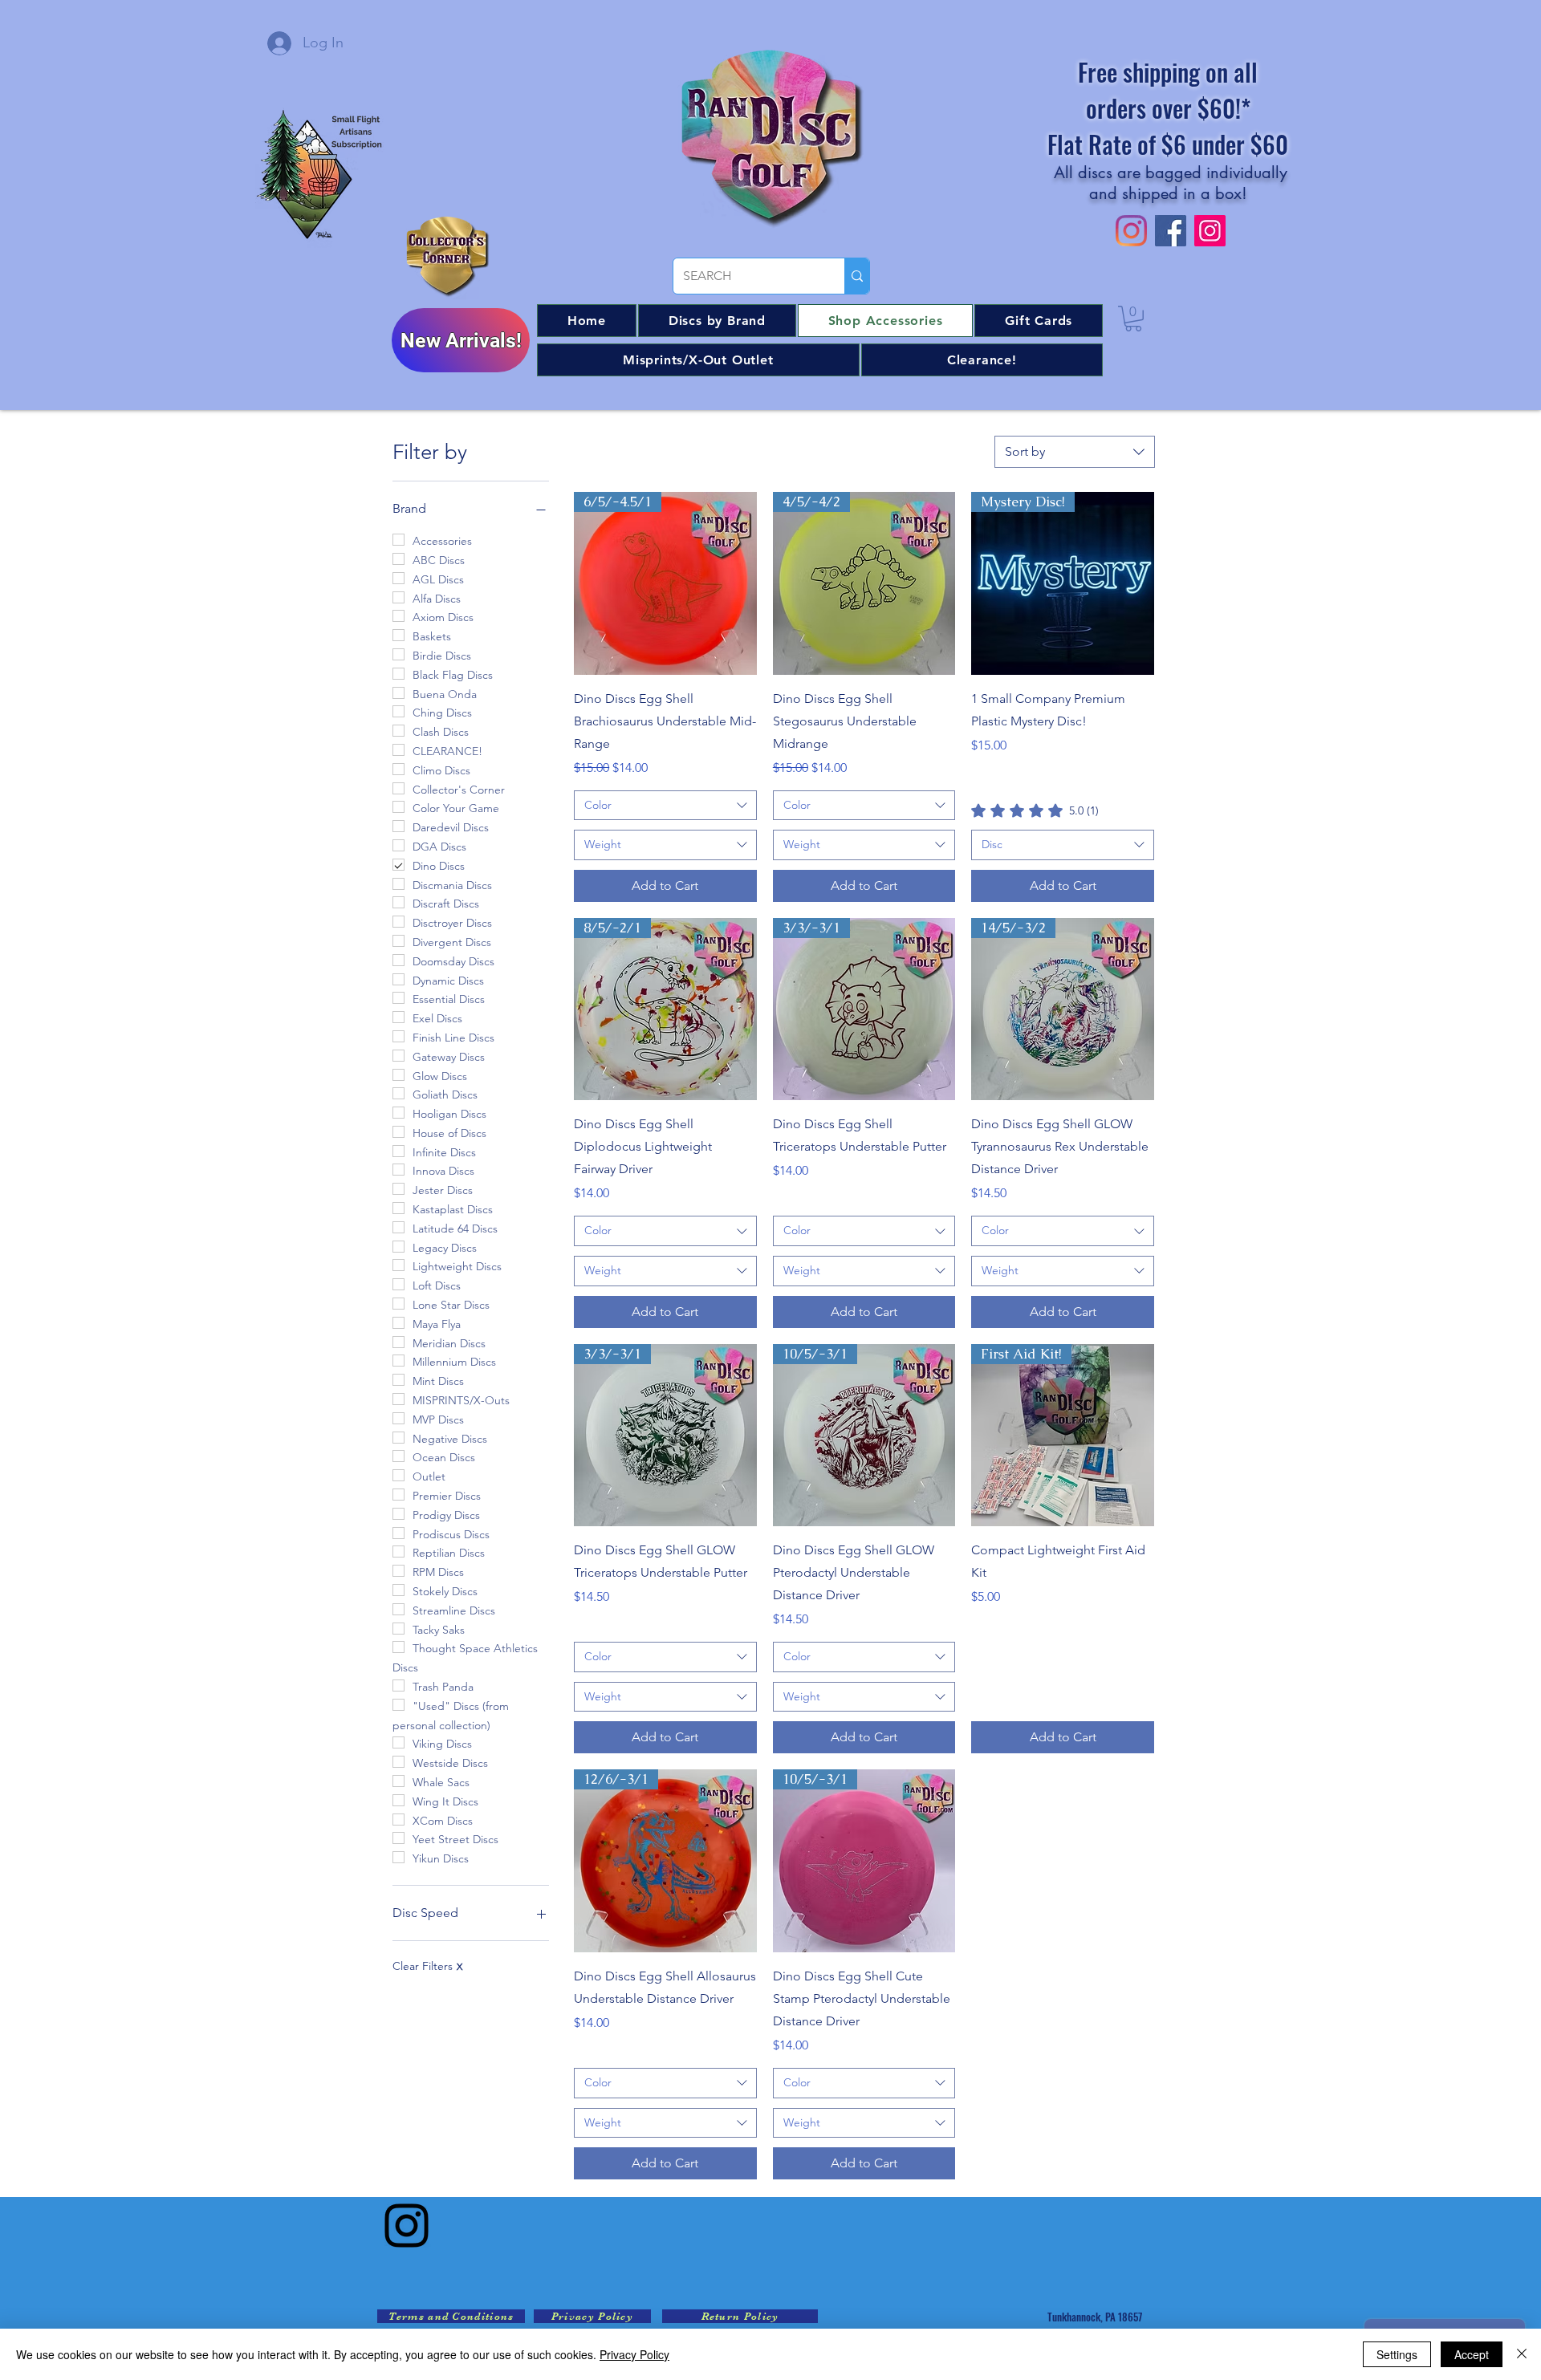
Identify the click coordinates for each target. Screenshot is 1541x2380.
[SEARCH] (857, 276)
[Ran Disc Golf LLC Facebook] (1171, 231)
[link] (1035, 810)
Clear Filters (427, 1966)
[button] (717, 321)
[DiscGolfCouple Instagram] (1210, 231)
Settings (1397, 2354)
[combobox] (1075, 452)
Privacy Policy (634, 2354)
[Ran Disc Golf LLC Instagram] (1131, 231)
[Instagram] (407, 2226)
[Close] (1522, 2354)
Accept (1472, 2354)
